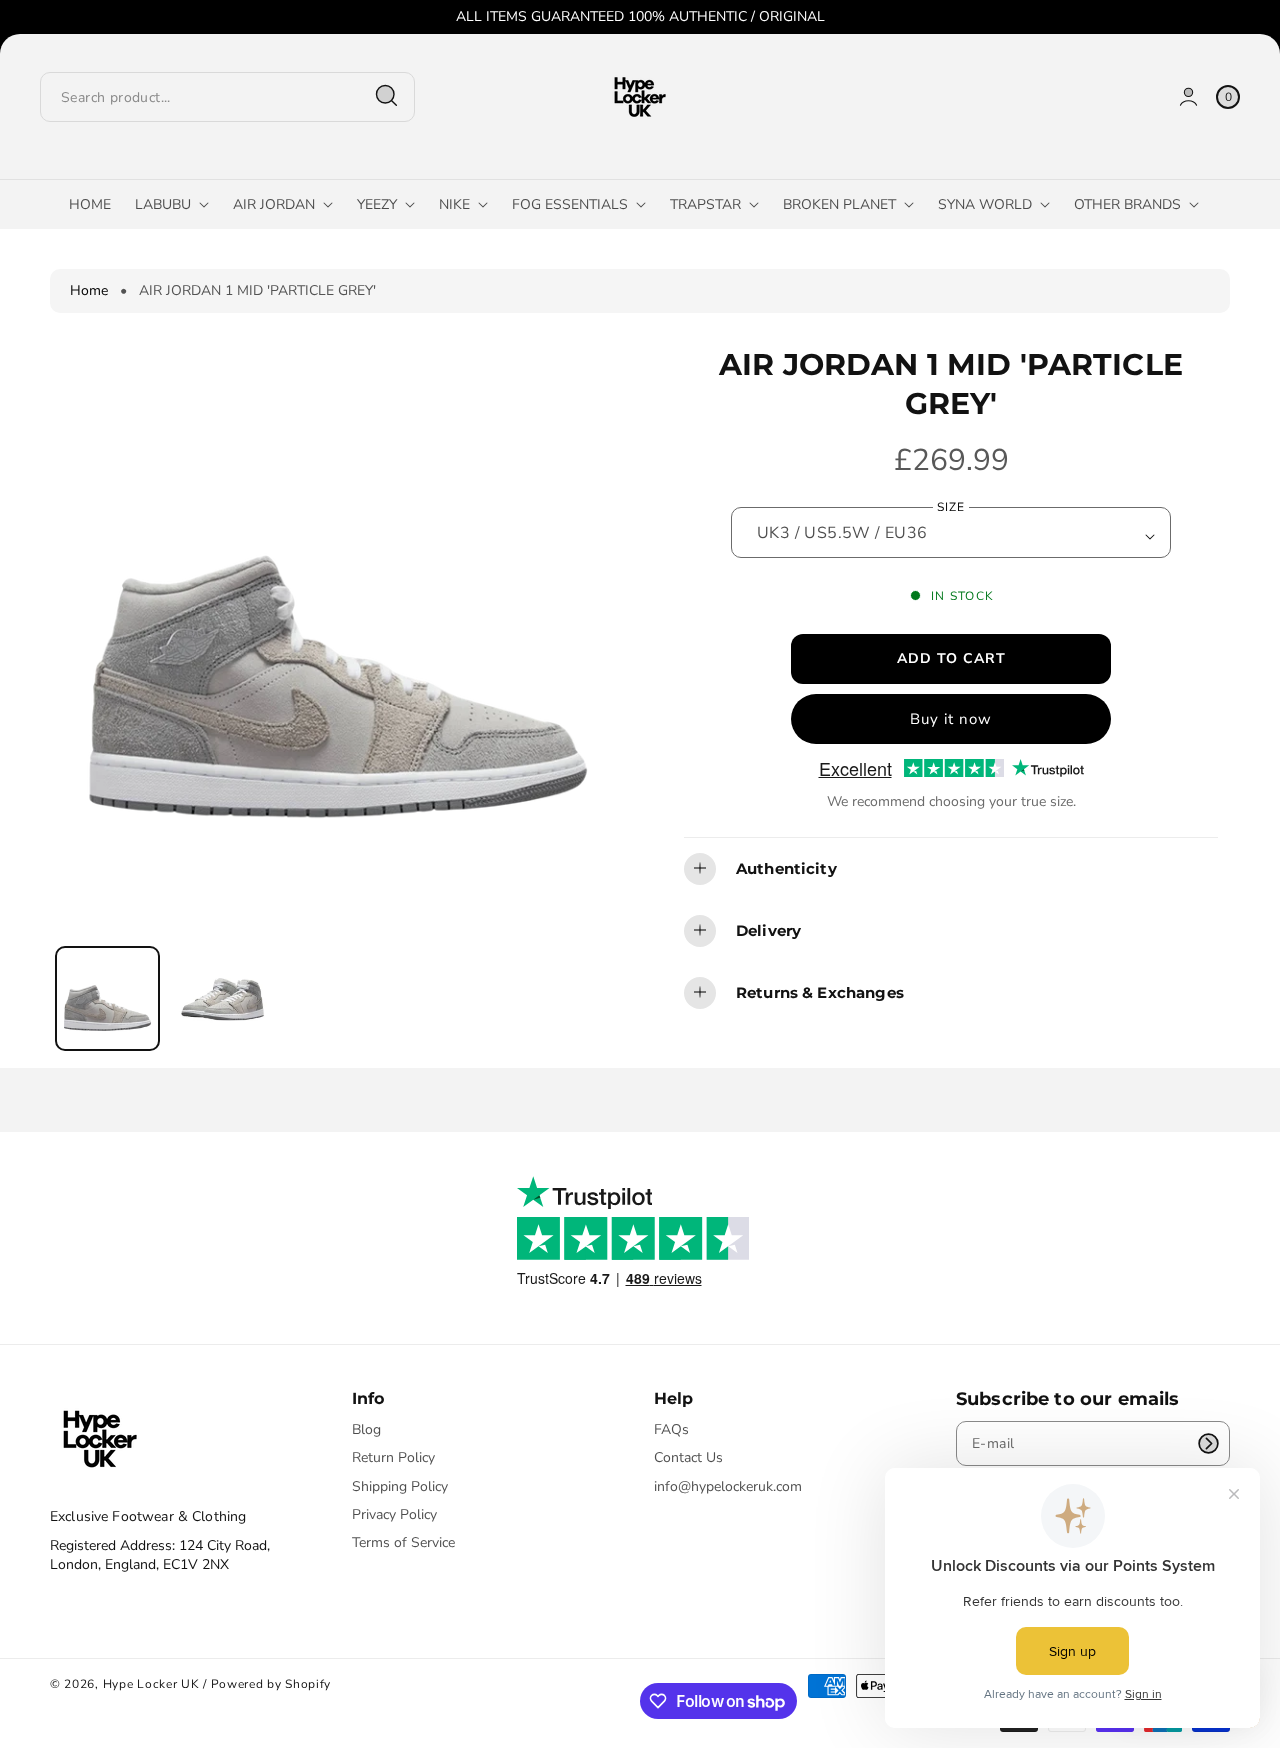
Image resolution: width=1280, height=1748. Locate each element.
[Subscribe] (1208, 1443)
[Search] (387, 96)
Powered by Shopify (271, 1684)
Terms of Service (403, 1542)
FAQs (671, 1430)
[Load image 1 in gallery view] (107, 998)
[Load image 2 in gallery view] (222, 998)
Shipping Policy (400, 1486)
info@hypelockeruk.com (728, 1486)
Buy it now (951, 718)
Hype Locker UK (151, 1684)
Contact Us (688, 1457)
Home (89, 290)
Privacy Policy (394, 1514)
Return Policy (393, 1457)
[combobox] (227, 96)
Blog (366, 1430)
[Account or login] (1188, 96)
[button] (951, 868)
